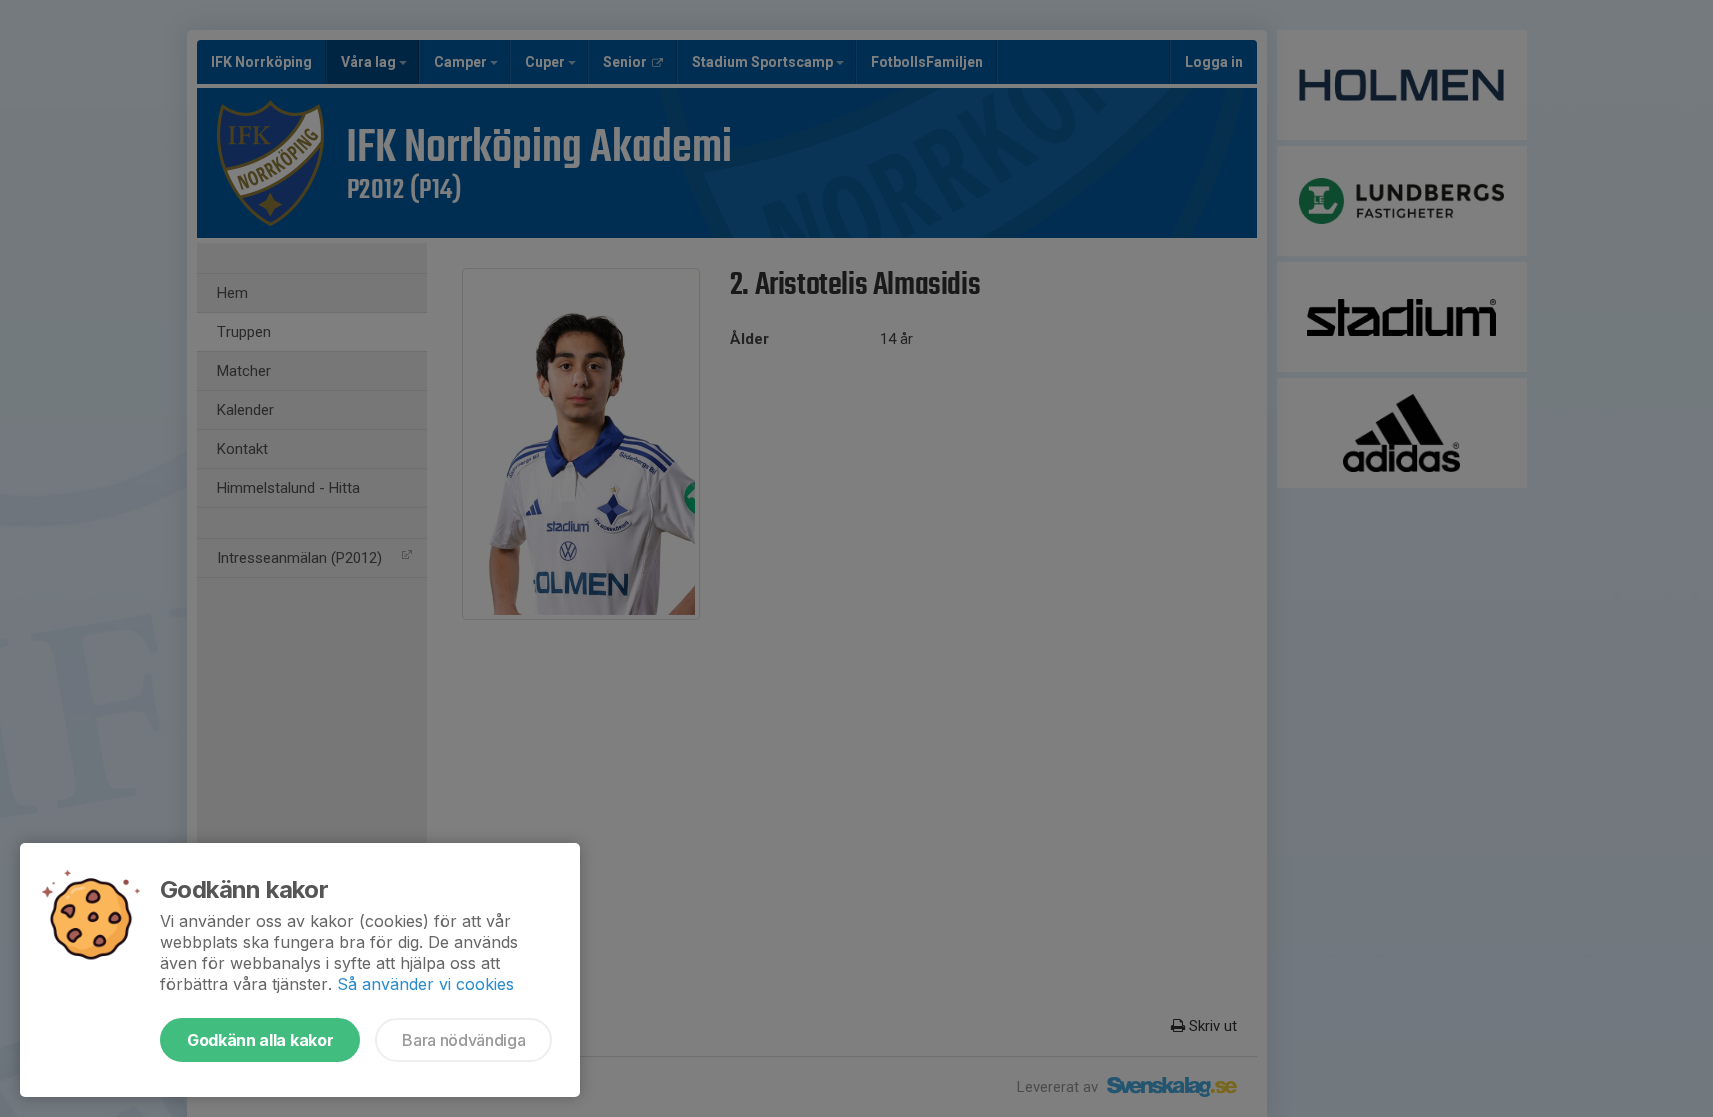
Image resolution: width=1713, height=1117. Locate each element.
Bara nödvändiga (463, 1040)
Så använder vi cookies (425, 984)
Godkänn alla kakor (260, 1040)
